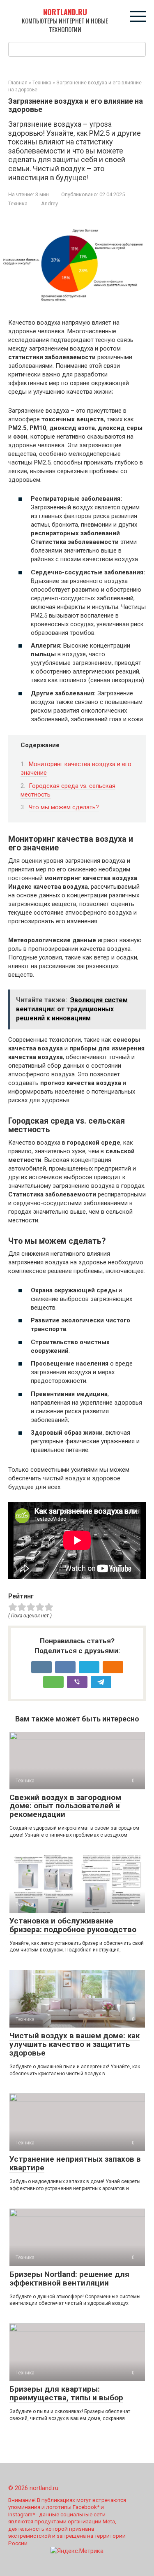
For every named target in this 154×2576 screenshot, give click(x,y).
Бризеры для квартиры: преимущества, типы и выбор (66, 2393)
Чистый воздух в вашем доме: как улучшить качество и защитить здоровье (75, 2044)
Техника (18, 203)
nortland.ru (65, 12)
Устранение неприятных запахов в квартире (75, 2163)
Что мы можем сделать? (64, 807)
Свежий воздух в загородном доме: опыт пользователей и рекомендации (65, 1806)
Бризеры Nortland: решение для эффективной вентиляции (69, 2279)
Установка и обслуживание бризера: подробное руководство (73, 1925)
